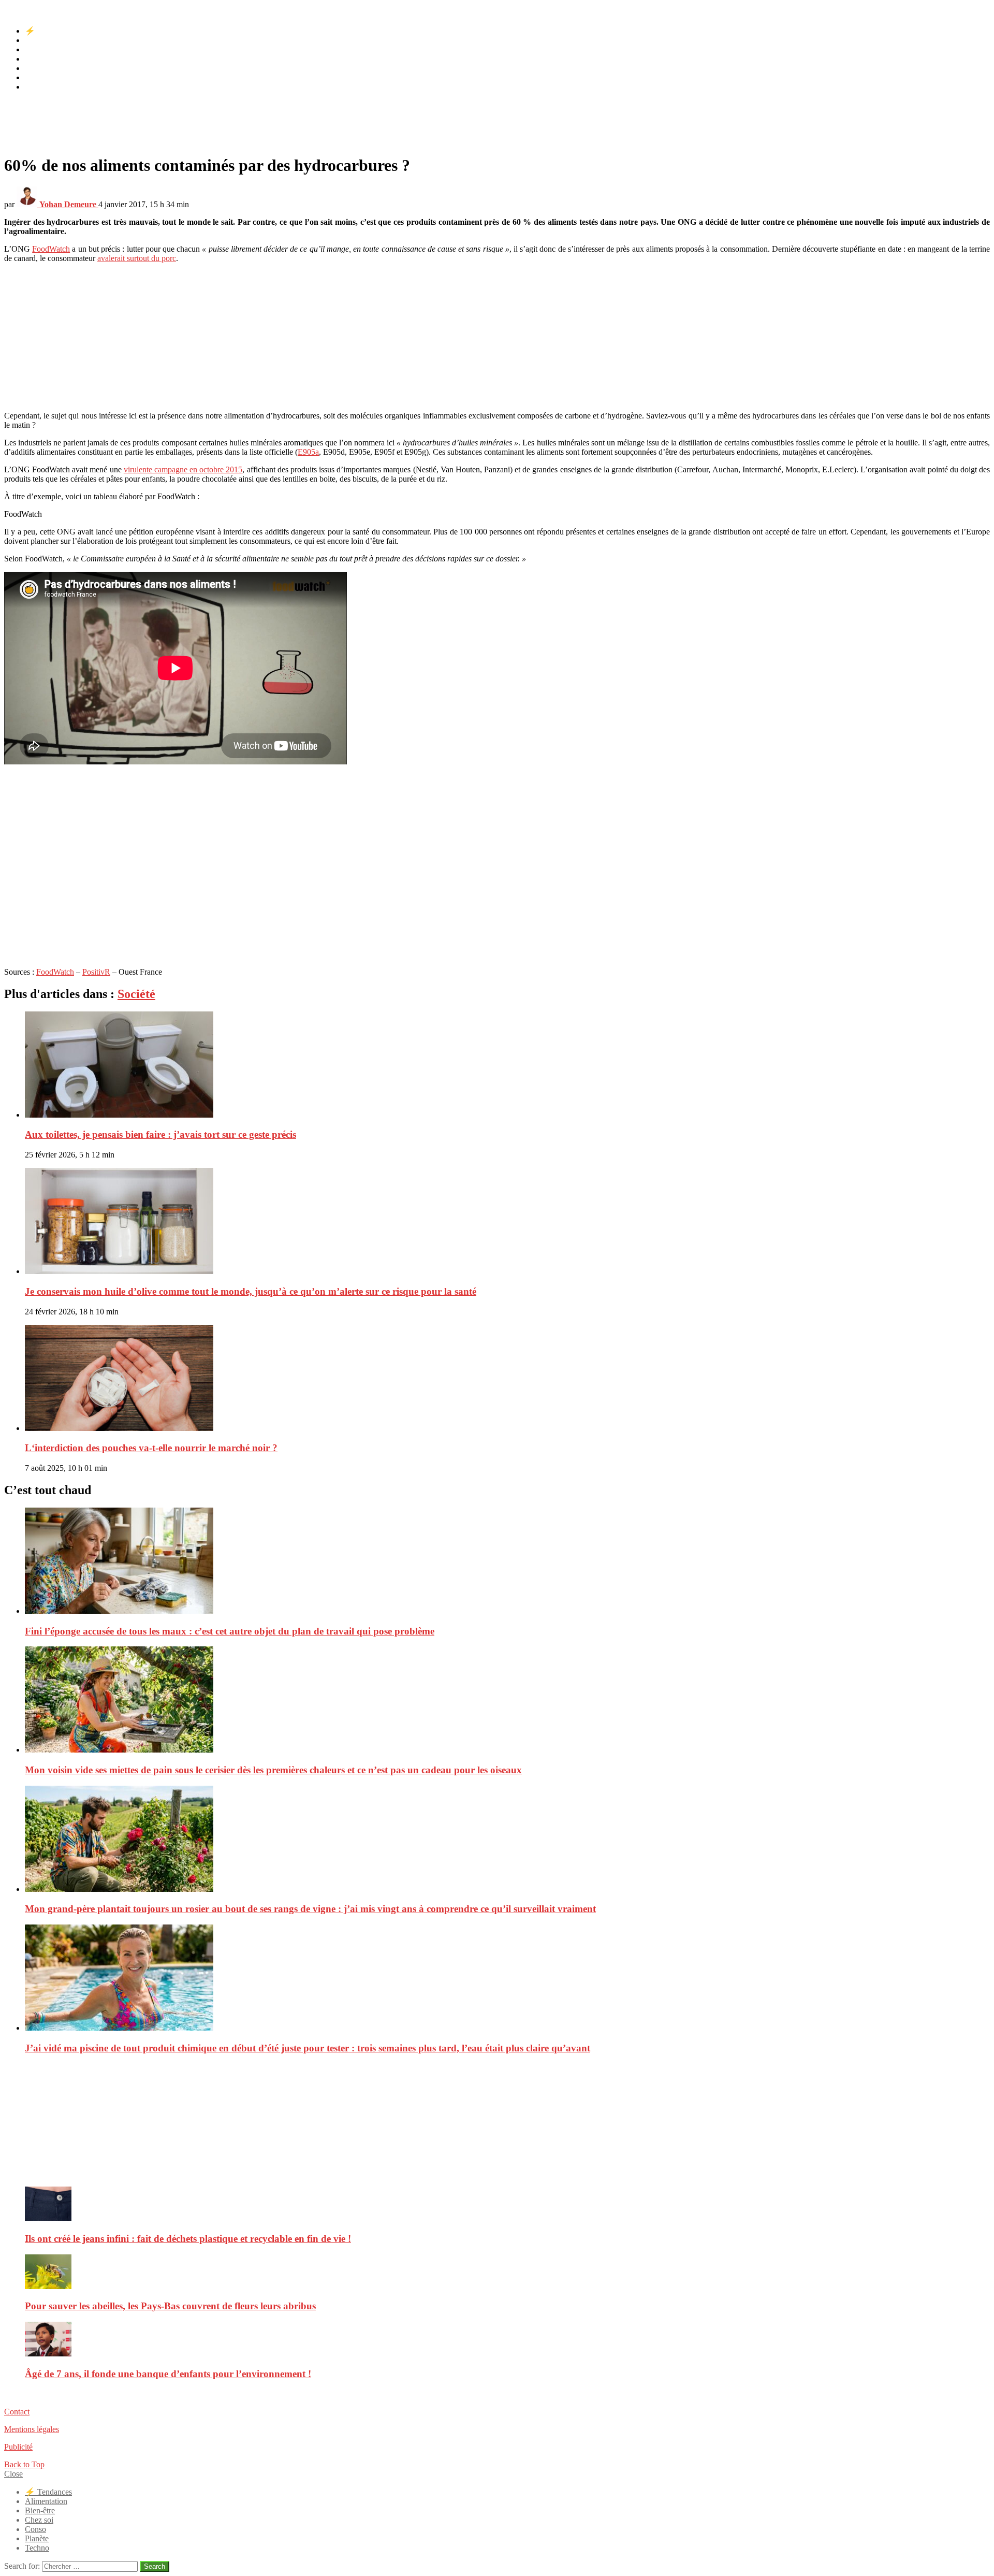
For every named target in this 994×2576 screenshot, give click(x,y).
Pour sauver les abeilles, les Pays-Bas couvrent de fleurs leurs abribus (170, 2306)
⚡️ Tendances (48, 31)
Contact (17, 2412)
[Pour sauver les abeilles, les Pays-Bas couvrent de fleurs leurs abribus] (507, 2273)
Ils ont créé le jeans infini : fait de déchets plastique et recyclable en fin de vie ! (188, 2239)
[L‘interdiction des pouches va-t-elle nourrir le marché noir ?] (507, 1379)
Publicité (18, 2447)
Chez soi (39, 59)
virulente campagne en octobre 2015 (183, 469)
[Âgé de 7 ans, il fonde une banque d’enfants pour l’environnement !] (507, 2340)
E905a (308, 452)
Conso (35, 68)
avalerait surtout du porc (137, 258)
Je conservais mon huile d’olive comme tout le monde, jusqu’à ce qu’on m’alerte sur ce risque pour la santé (251, 1291)
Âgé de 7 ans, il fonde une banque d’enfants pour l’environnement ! (168, 2374)
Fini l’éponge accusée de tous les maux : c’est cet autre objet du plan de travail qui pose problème (230, 1631)
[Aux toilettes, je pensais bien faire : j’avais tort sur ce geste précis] (507, 1066)
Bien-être (40, 49)
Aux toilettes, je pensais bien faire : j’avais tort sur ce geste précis (160, 1134)
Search (155, 2566)
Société (136, 994)
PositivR (96, 972)
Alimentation (46, 40)
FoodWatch (51, 249)
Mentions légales (32, 2429)
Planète (37, 77)
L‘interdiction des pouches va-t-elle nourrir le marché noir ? (151, 1448)
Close (13, 2474)
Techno (37, 87)
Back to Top (24, 2464)
